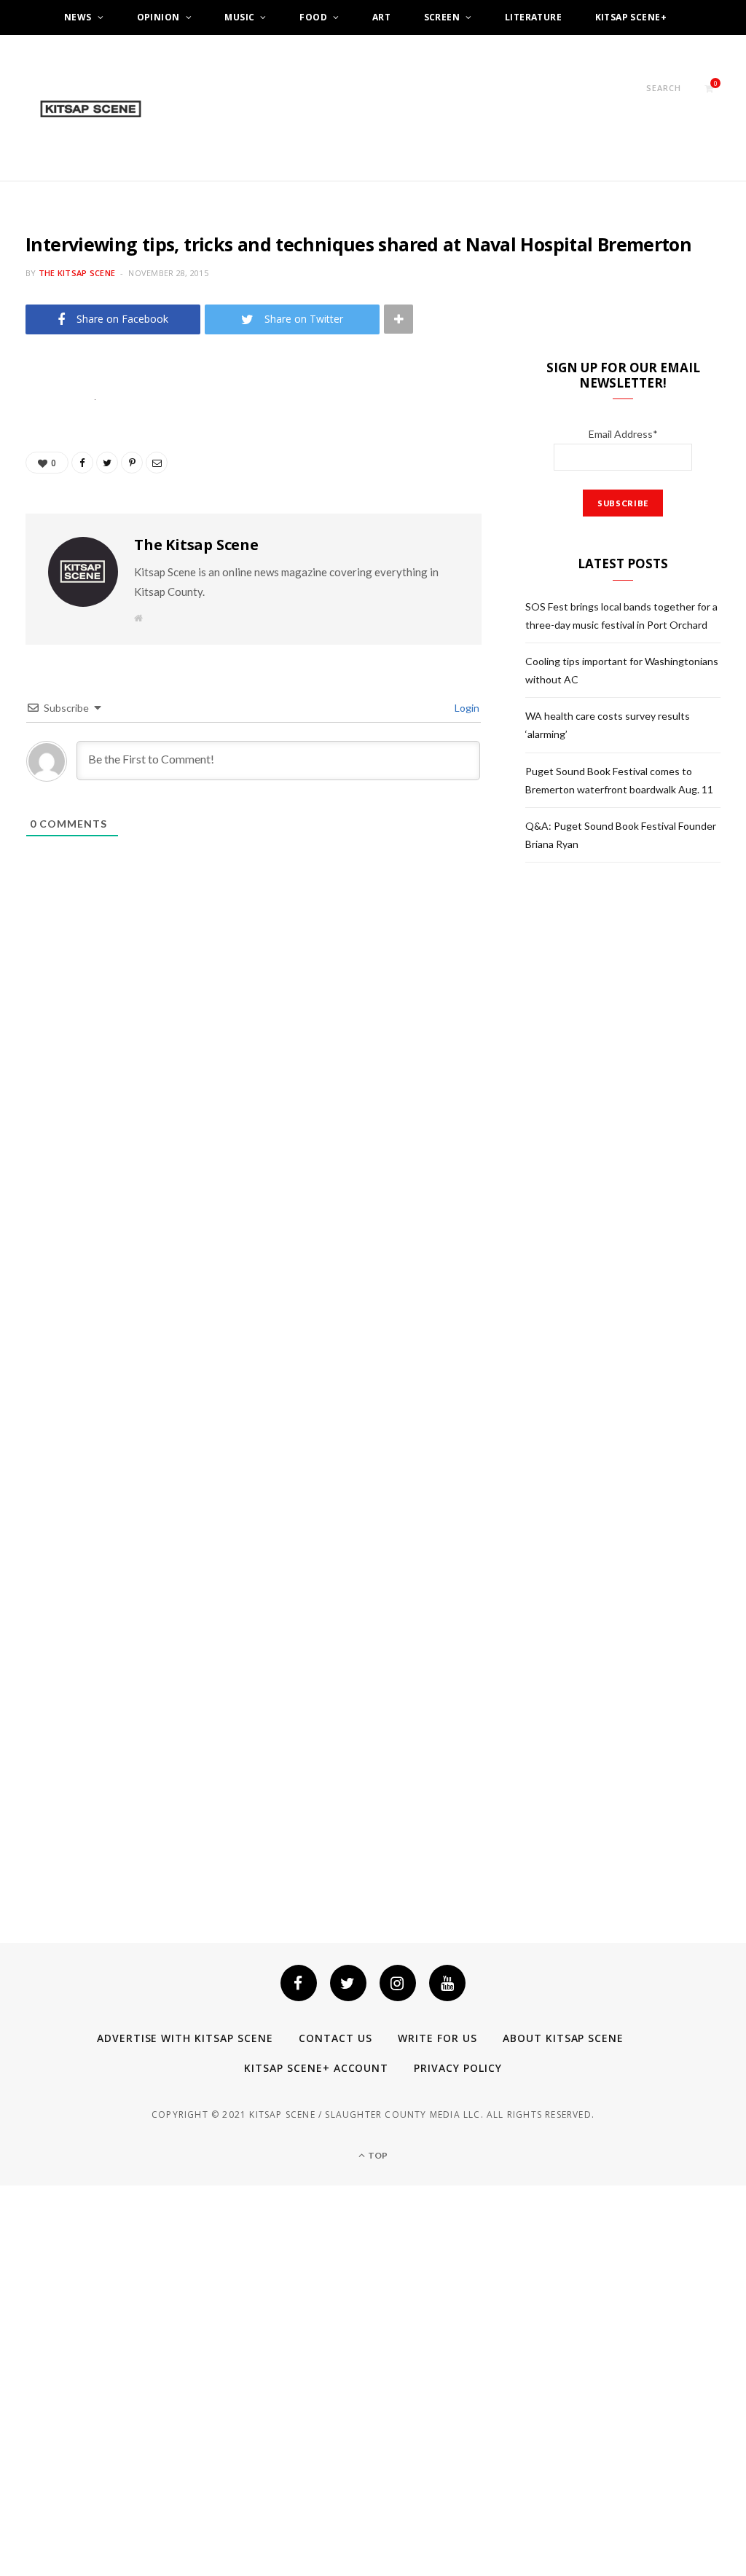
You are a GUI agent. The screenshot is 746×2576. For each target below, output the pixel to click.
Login (466, 708)
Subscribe (373, 52)
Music (239, 17)
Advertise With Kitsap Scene (185, 2038)
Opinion (158, 17)
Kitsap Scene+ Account (317, 2068)
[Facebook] (299, 1983)
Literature (533, 17)
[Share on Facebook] (40, 441)
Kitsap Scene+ (631, 17)
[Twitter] (348, 1983)
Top (377, 2155)
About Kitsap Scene (564, 2038)
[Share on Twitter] (40, 479)
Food (313, 17)
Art (381, 17)
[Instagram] (398, 1983)
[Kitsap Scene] (91, 109)
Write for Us (437, 2038)
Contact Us (335, 2038)
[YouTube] (447, 1983)
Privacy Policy (458, 2068)
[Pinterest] (40, 516)
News (78, 17)
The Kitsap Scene (77, 273)
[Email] (40, 553)
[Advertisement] (635, 994)
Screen (442, 17)
